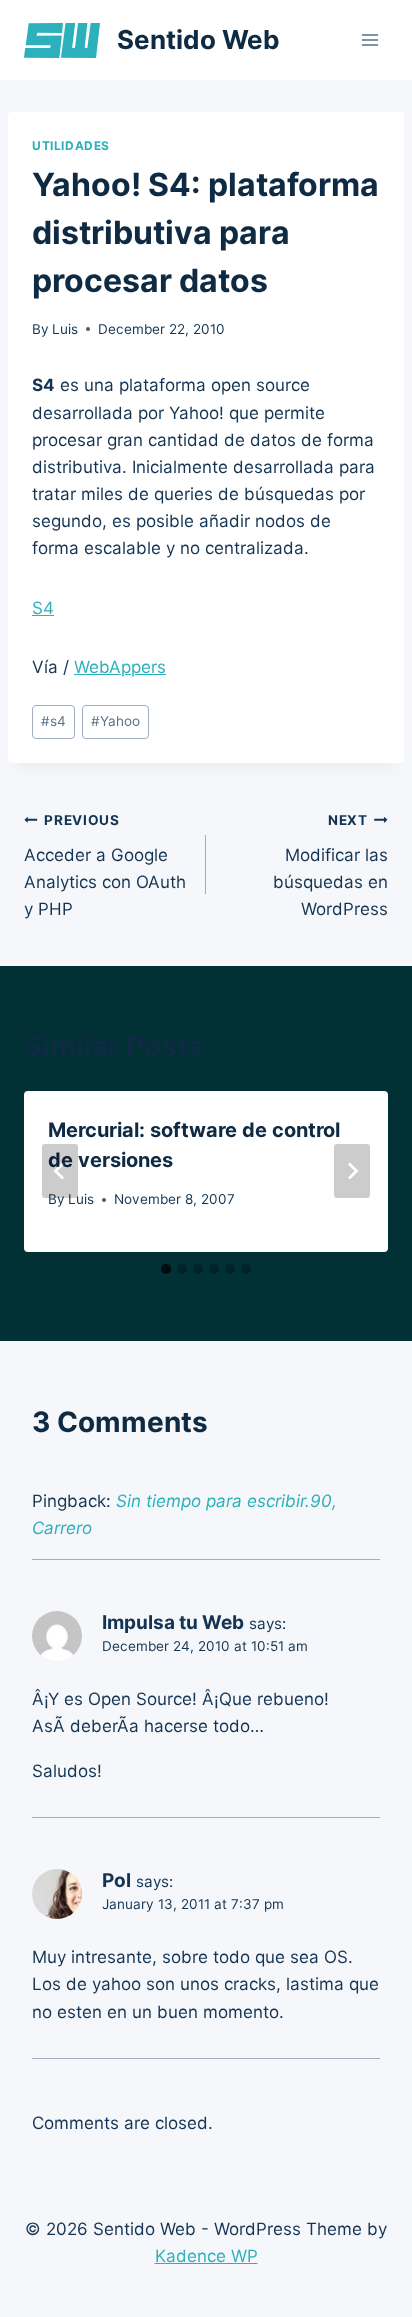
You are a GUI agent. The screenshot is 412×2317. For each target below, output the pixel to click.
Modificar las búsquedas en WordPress (330, 865)
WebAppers (120, 667)
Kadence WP (206, 2256)
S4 (43, 608)
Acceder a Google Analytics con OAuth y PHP (105, 865)
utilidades (71, 145)
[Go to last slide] (60, 1171)
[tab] (166, 1269)
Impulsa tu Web (173, 1622)
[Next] (352, 1171)
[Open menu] (369, 39)
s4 (53, 721)
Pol (116, 1880)
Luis (65, 329)
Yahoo (115, 721)
